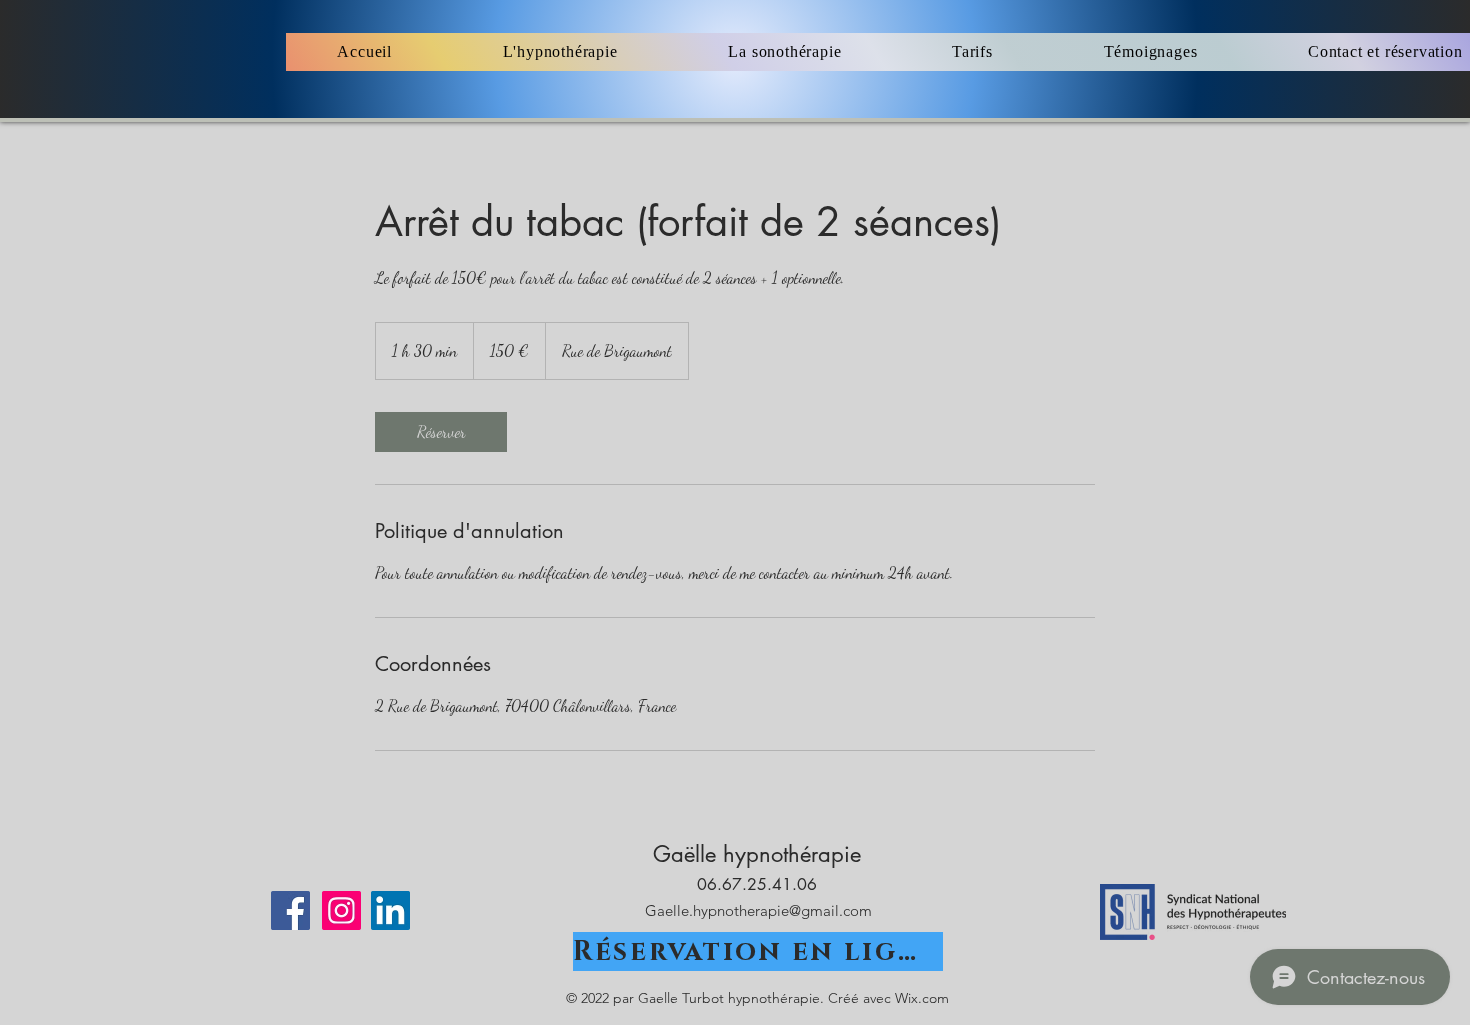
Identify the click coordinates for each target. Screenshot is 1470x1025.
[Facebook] (290, 910)
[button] (560, 52)
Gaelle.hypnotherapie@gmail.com (758, 910)
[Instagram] (341, 910)
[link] (441, 432)
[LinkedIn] (390, 910)
